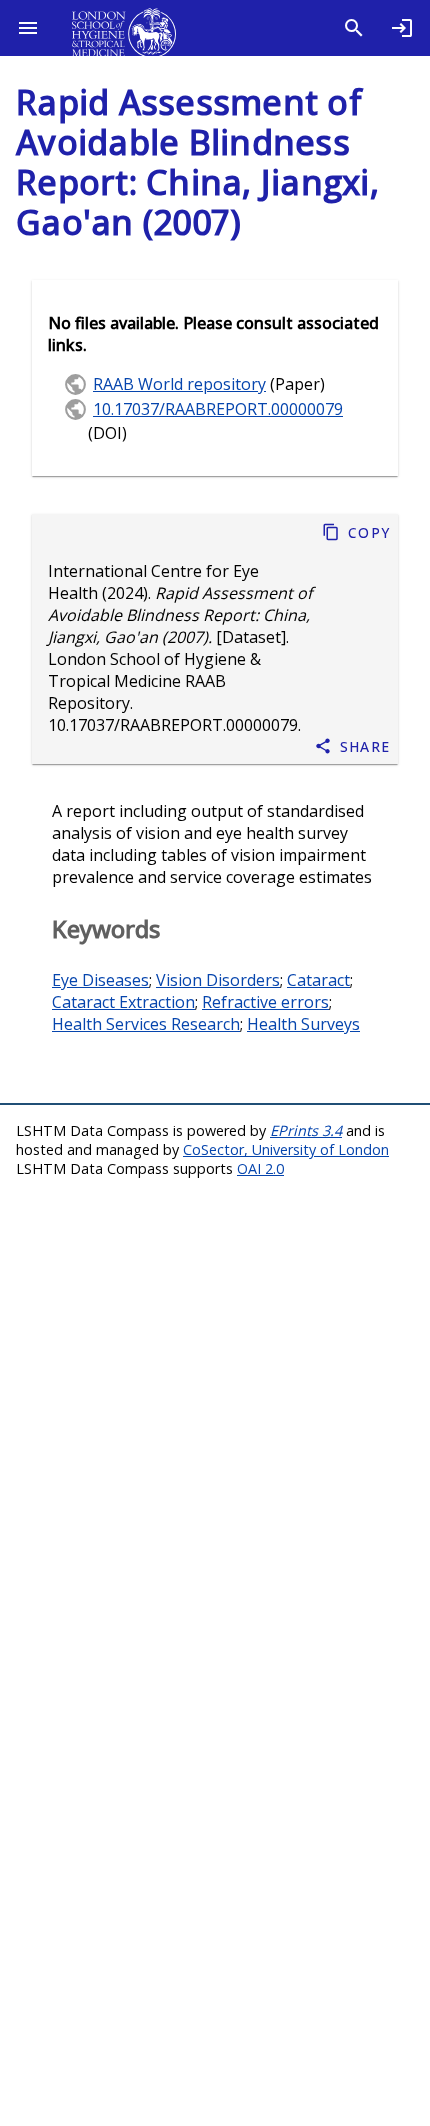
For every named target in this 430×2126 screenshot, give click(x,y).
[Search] (354, 28)
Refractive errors (265, 1002)
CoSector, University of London (286, 1149)
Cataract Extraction (123, 1002)
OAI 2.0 (260, 1168)
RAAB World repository (179, 384)
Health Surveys (303, 1024)
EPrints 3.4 (306, 1130)
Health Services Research (146, 1024)
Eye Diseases (100, 980)
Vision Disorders (218, 980)
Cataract (318, 980)
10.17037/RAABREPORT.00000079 (173, 725)
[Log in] (402, 28)
